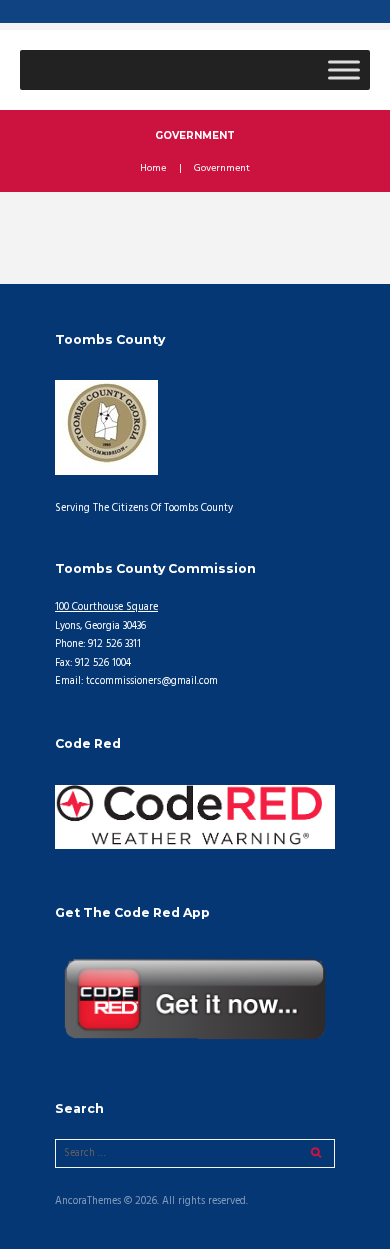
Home (153, 169)
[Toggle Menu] (344, 69)
